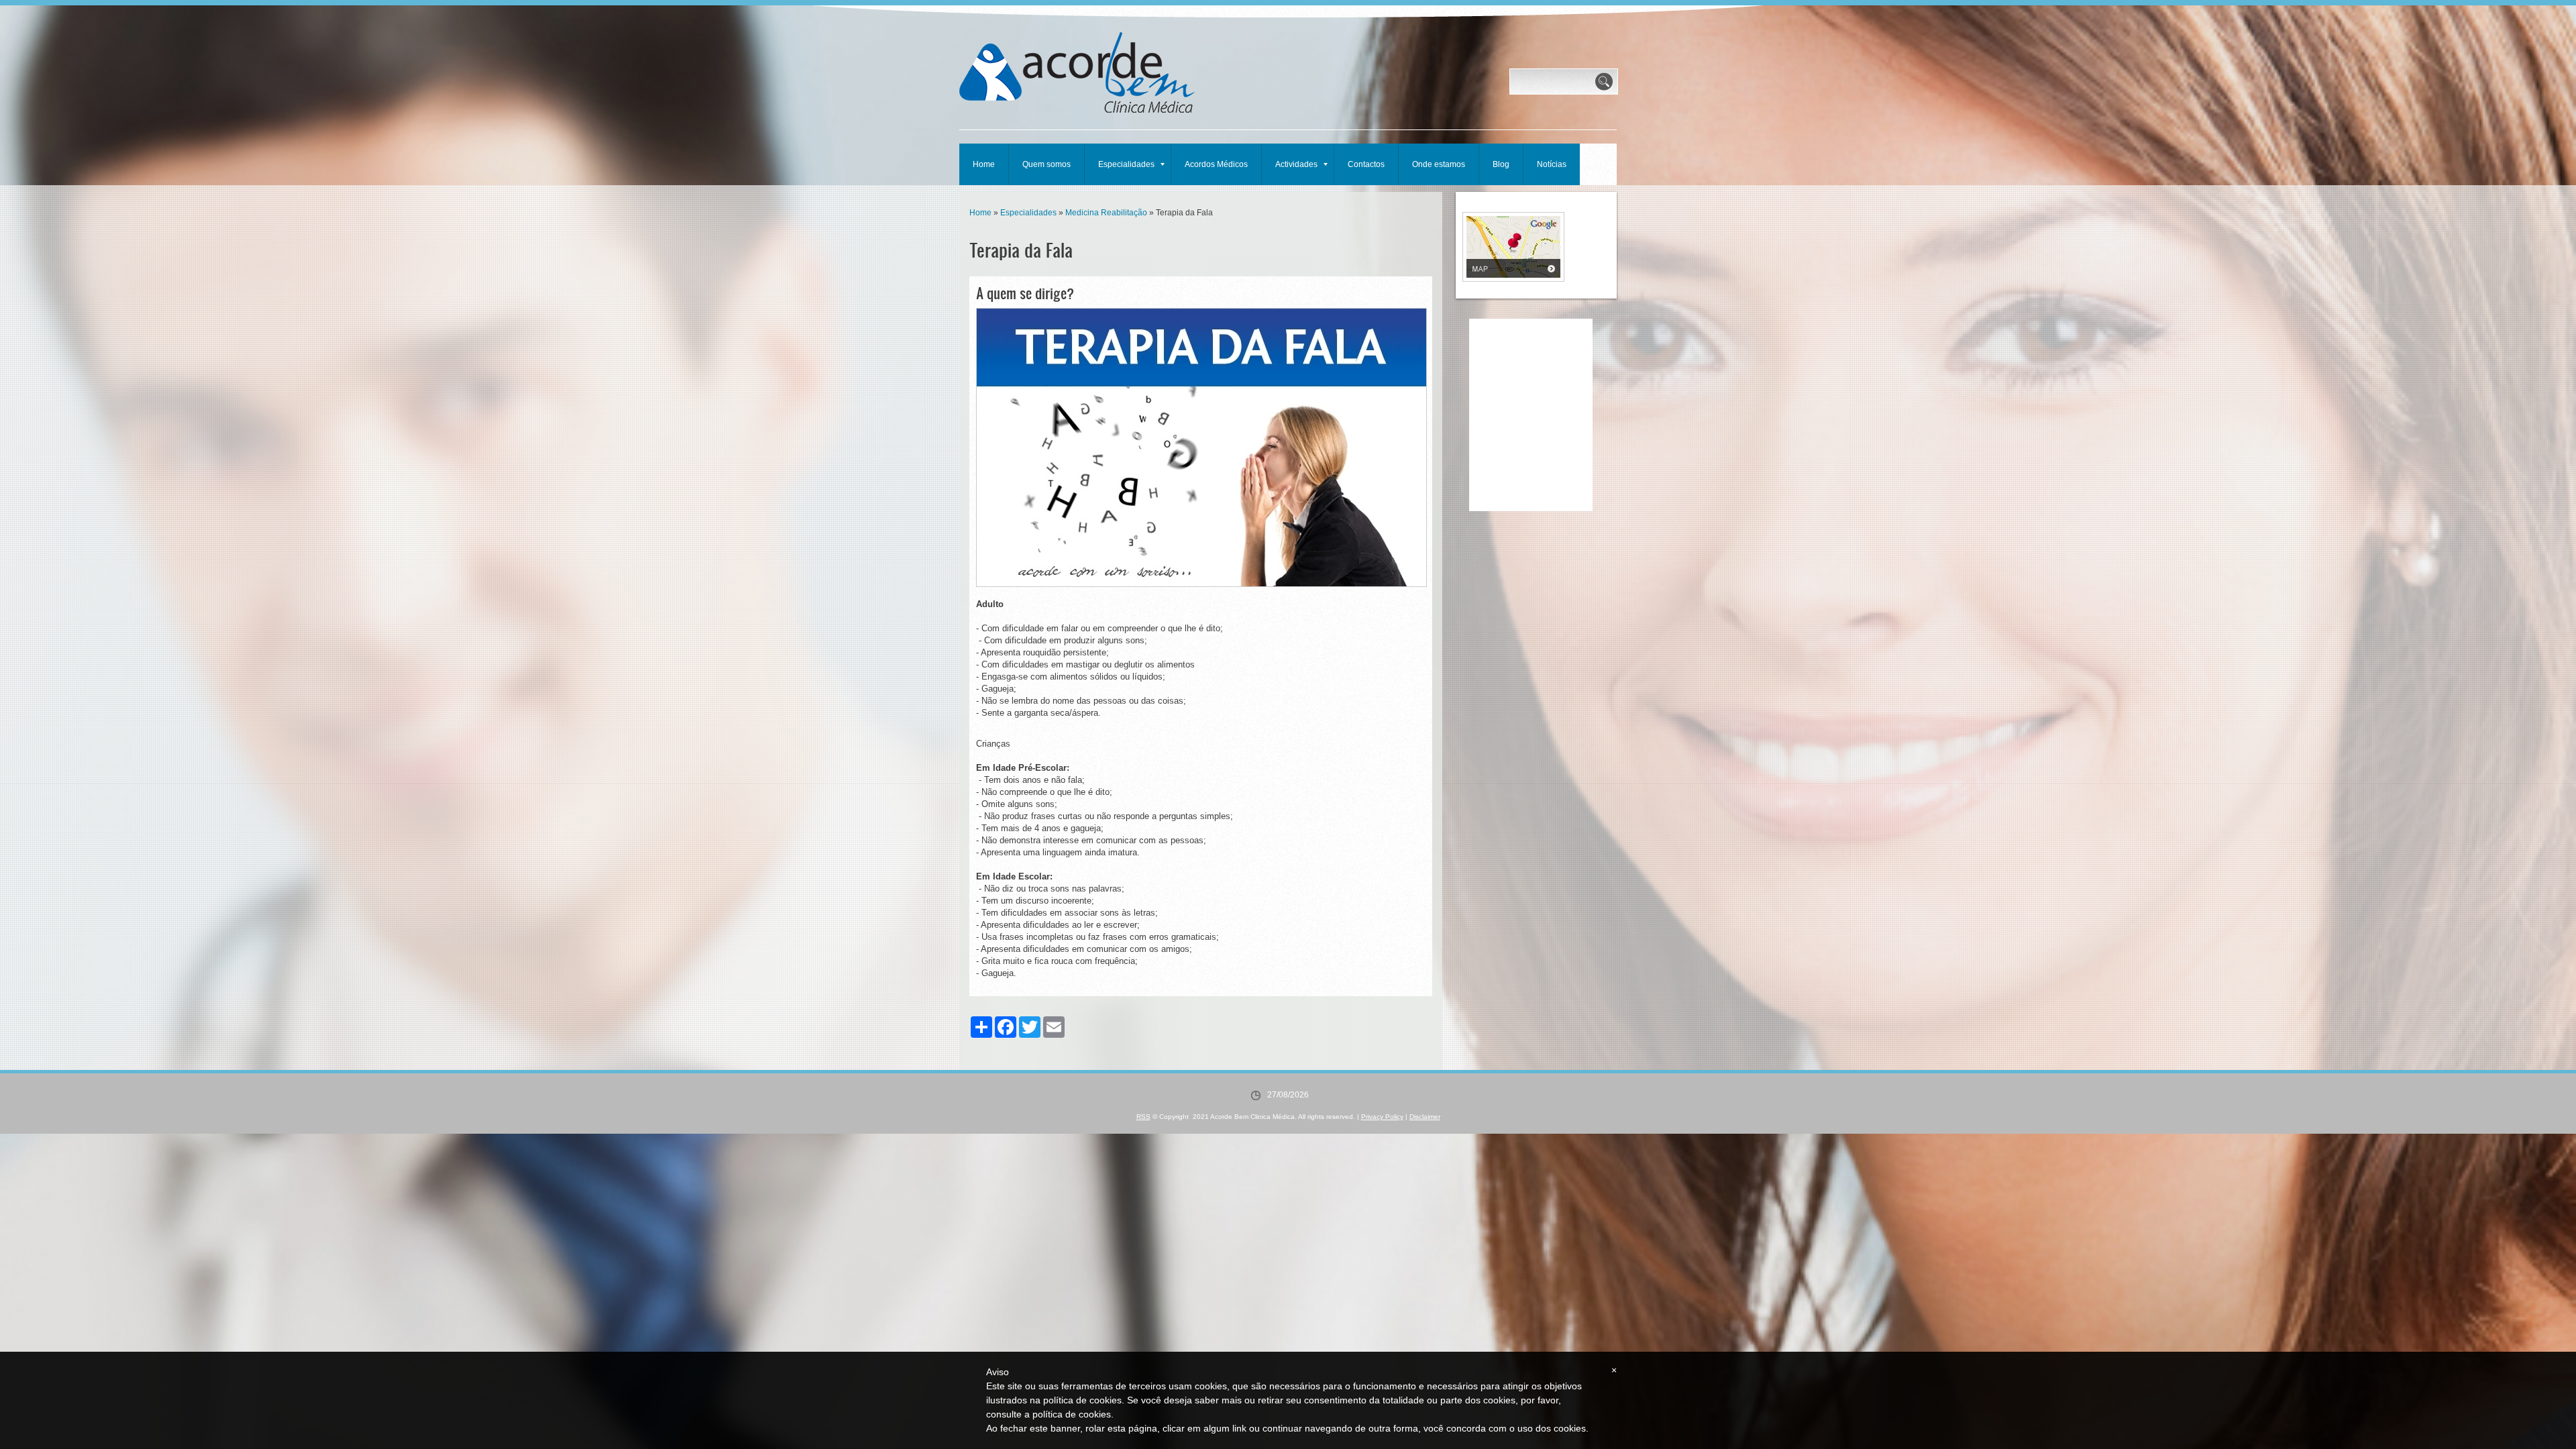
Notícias (1552, 164)
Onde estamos (1439, 164)
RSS (1143, 1117)
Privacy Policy (1382, 1117)
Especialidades (1126, 164)
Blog (1501, 164)
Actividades (1296, 164)
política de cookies (1072, 1414)
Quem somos (1046, 164)
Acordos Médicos (1216, 164)
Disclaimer (1425, 1117)
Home (984, 164)
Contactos (1366, 164)
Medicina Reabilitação (1106, 213)
